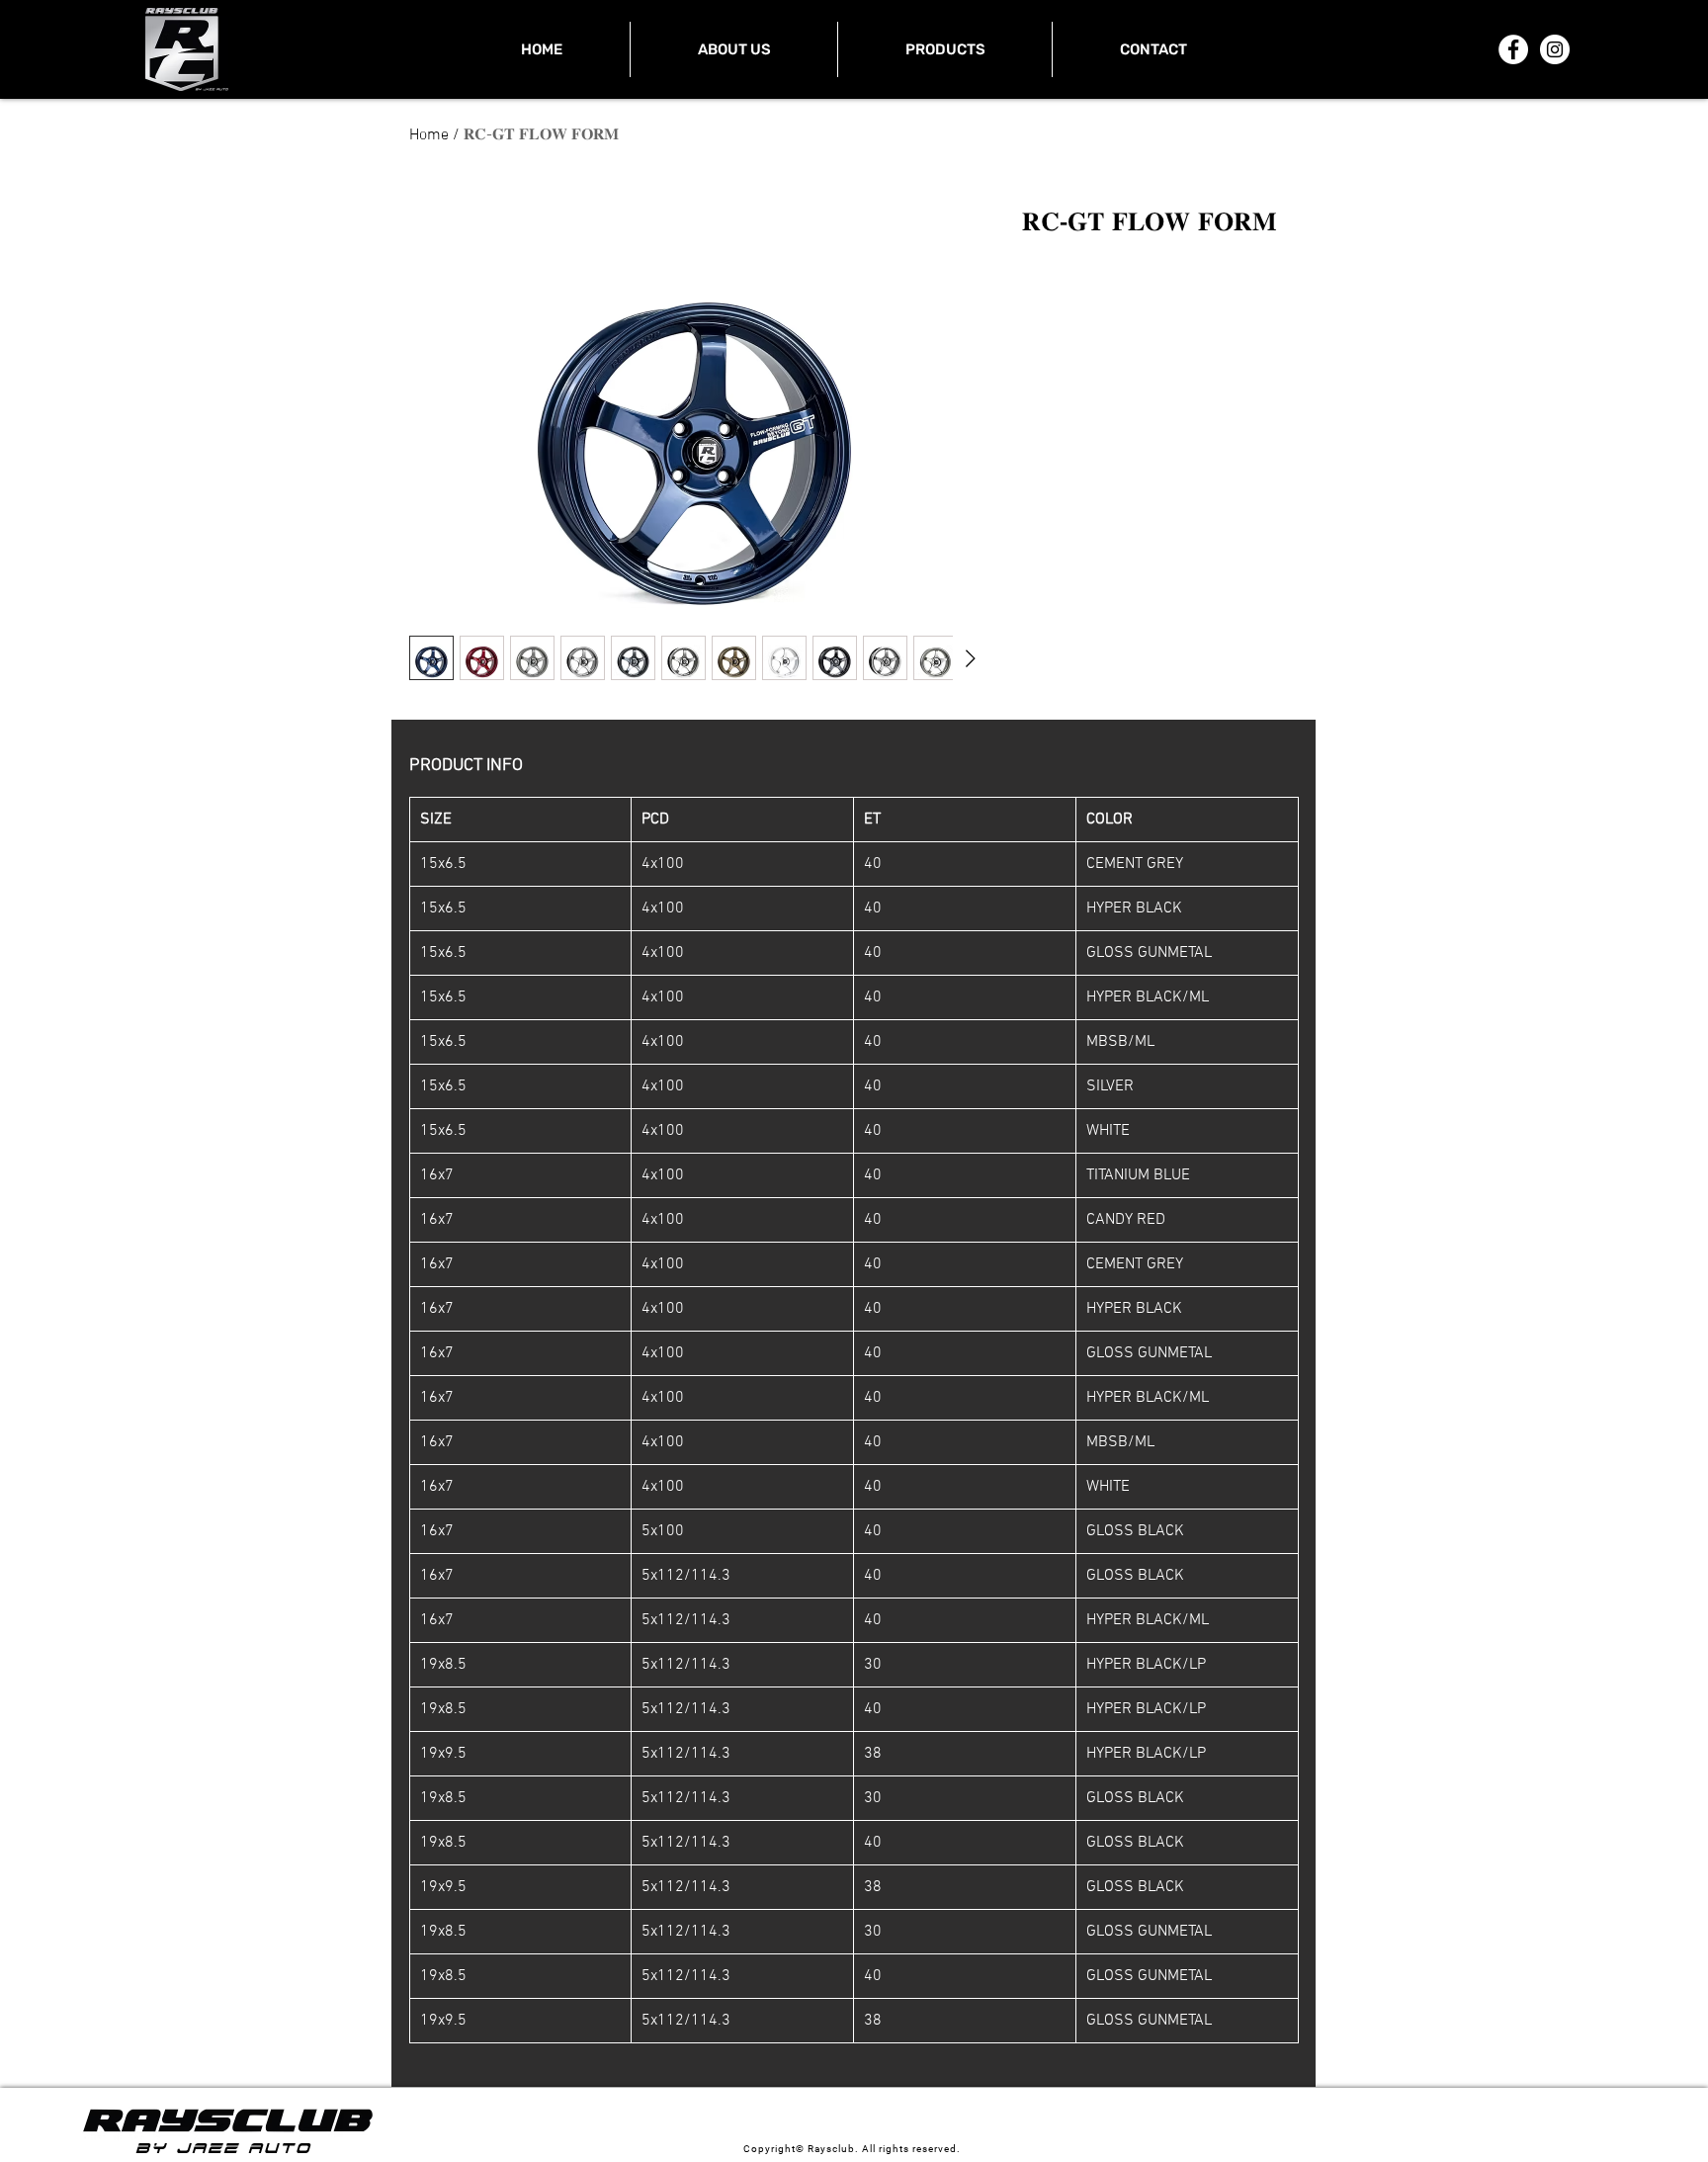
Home (429, 135)
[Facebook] (1513, 49)
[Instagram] (1555, 49)
